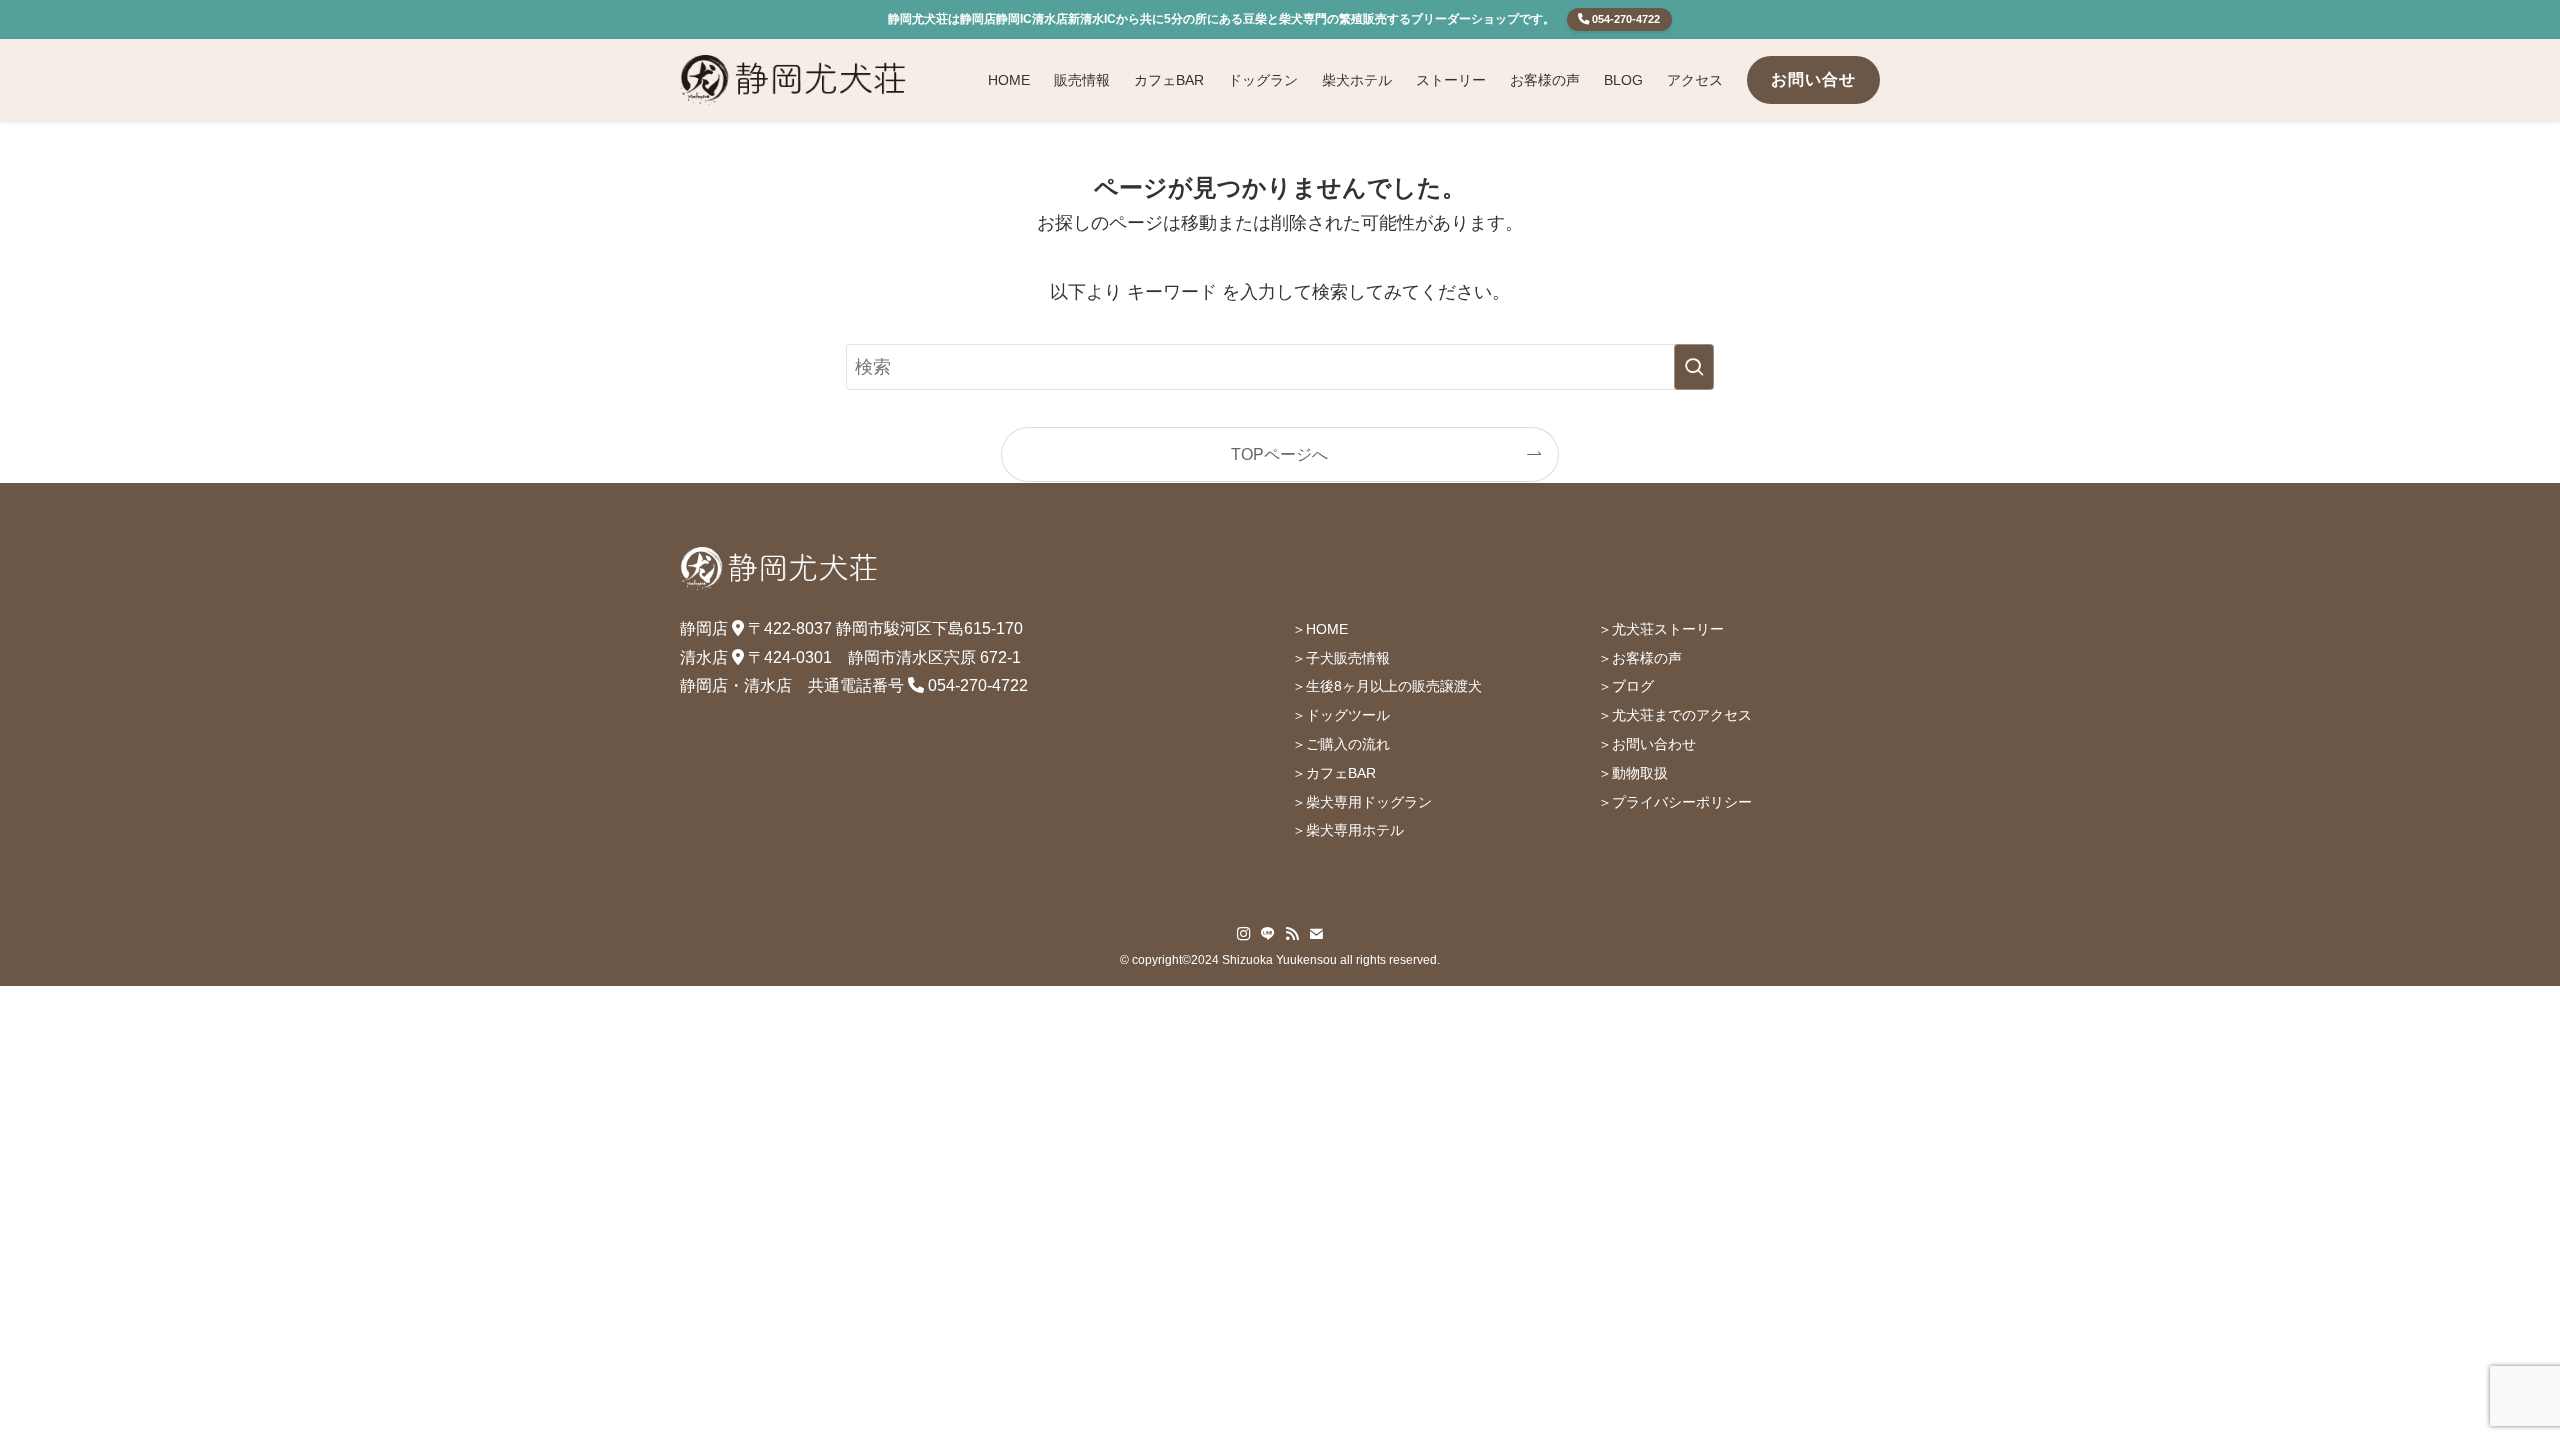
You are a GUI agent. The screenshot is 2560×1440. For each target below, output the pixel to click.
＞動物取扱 (1633, 773)
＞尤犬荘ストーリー (1661, 629)
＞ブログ (1626, 686)
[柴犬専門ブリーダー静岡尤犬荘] (794, 80)
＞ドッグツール (1341, 715)
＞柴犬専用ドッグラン (1362, 802)
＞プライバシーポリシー (1675, 802)
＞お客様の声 (1640, 658)
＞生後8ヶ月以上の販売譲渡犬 (1387, 686)
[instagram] (1244, 934)
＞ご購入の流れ (1341, 744)
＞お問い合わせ (1647, 744)
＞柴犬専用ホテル (1348, 830)
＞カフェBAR (1334, 773)
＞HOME (1320, 629)
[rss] (1292, 934)
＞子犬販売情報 (1341, 658)
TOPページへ (1279, 454)
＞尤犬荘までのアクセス (1675, 715)
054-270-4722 (1624, 19)
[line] (1268, 934)
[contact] (1316, 934)
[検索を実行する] (1694, 367)
